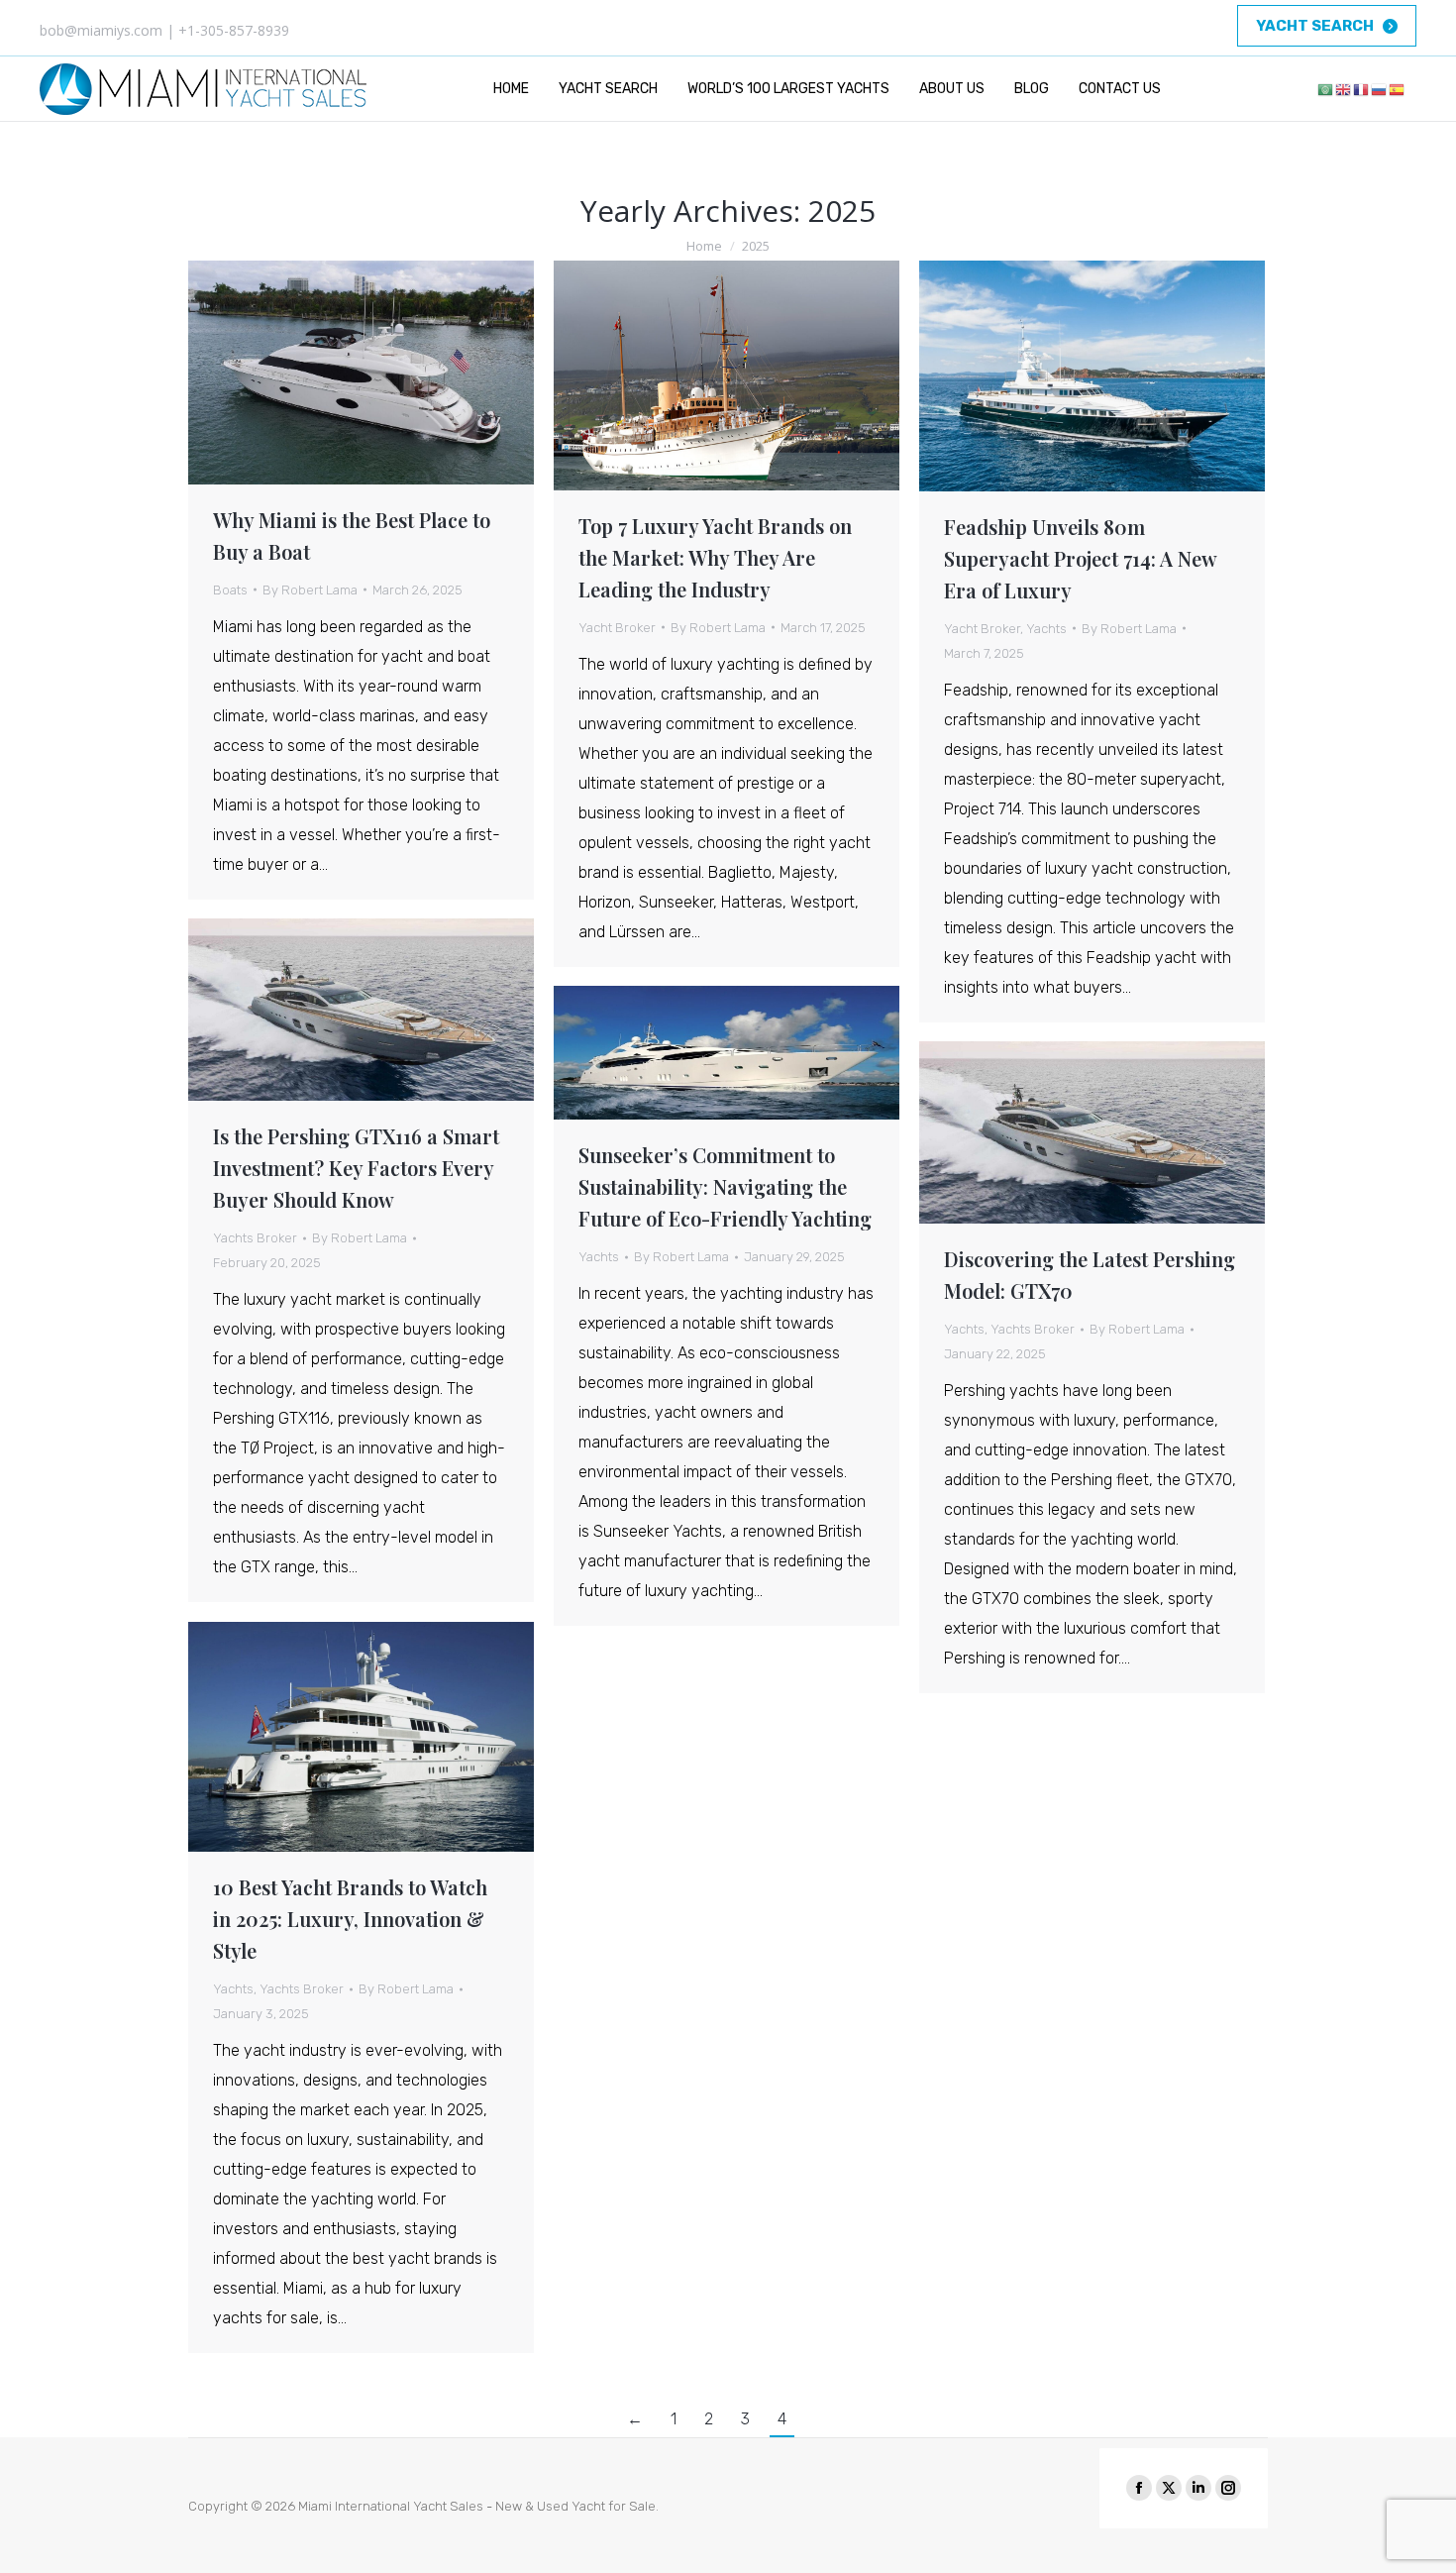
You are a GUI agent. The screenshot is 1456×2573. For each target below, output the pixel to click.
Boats (230, 590)
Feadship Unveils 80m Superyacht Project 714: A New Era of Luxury (1080, 558)
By (310, 590)
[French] (1362, 89)
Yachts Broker (255, 1238)
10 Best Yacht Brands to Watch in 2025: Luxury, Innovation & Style (350, 1919)
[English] (1344, 89)
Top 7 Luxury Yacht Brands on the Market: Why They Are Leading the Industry (715, 557)
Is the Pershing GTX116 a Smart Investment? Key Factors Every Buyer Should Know (356, 1168)
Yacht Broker (617, 628)
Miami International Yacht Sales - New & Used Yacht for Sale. (478, 2506)
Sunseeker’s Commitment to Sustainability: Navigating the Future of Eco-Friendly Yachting (725, 1186)
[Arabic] (1326, 89)
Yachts (1046, 629)
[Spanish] (1398, 89)
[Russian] (1380, 89)
